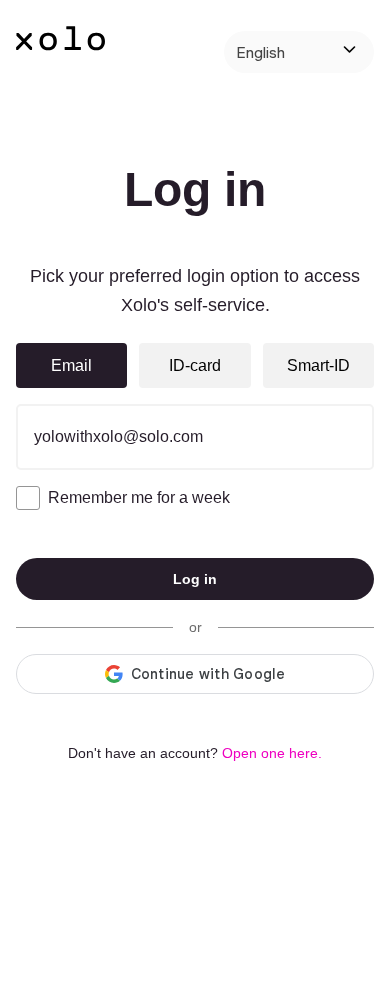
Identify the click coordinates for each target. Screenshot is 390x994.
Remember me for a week (139, 497)
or (195, 627)
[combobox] (299, 52)
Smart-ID (318, 365)
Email (71, 365)
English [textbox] (260, 52)
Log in (195, 579)
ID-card (195, 365)
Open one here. (272, 753)
